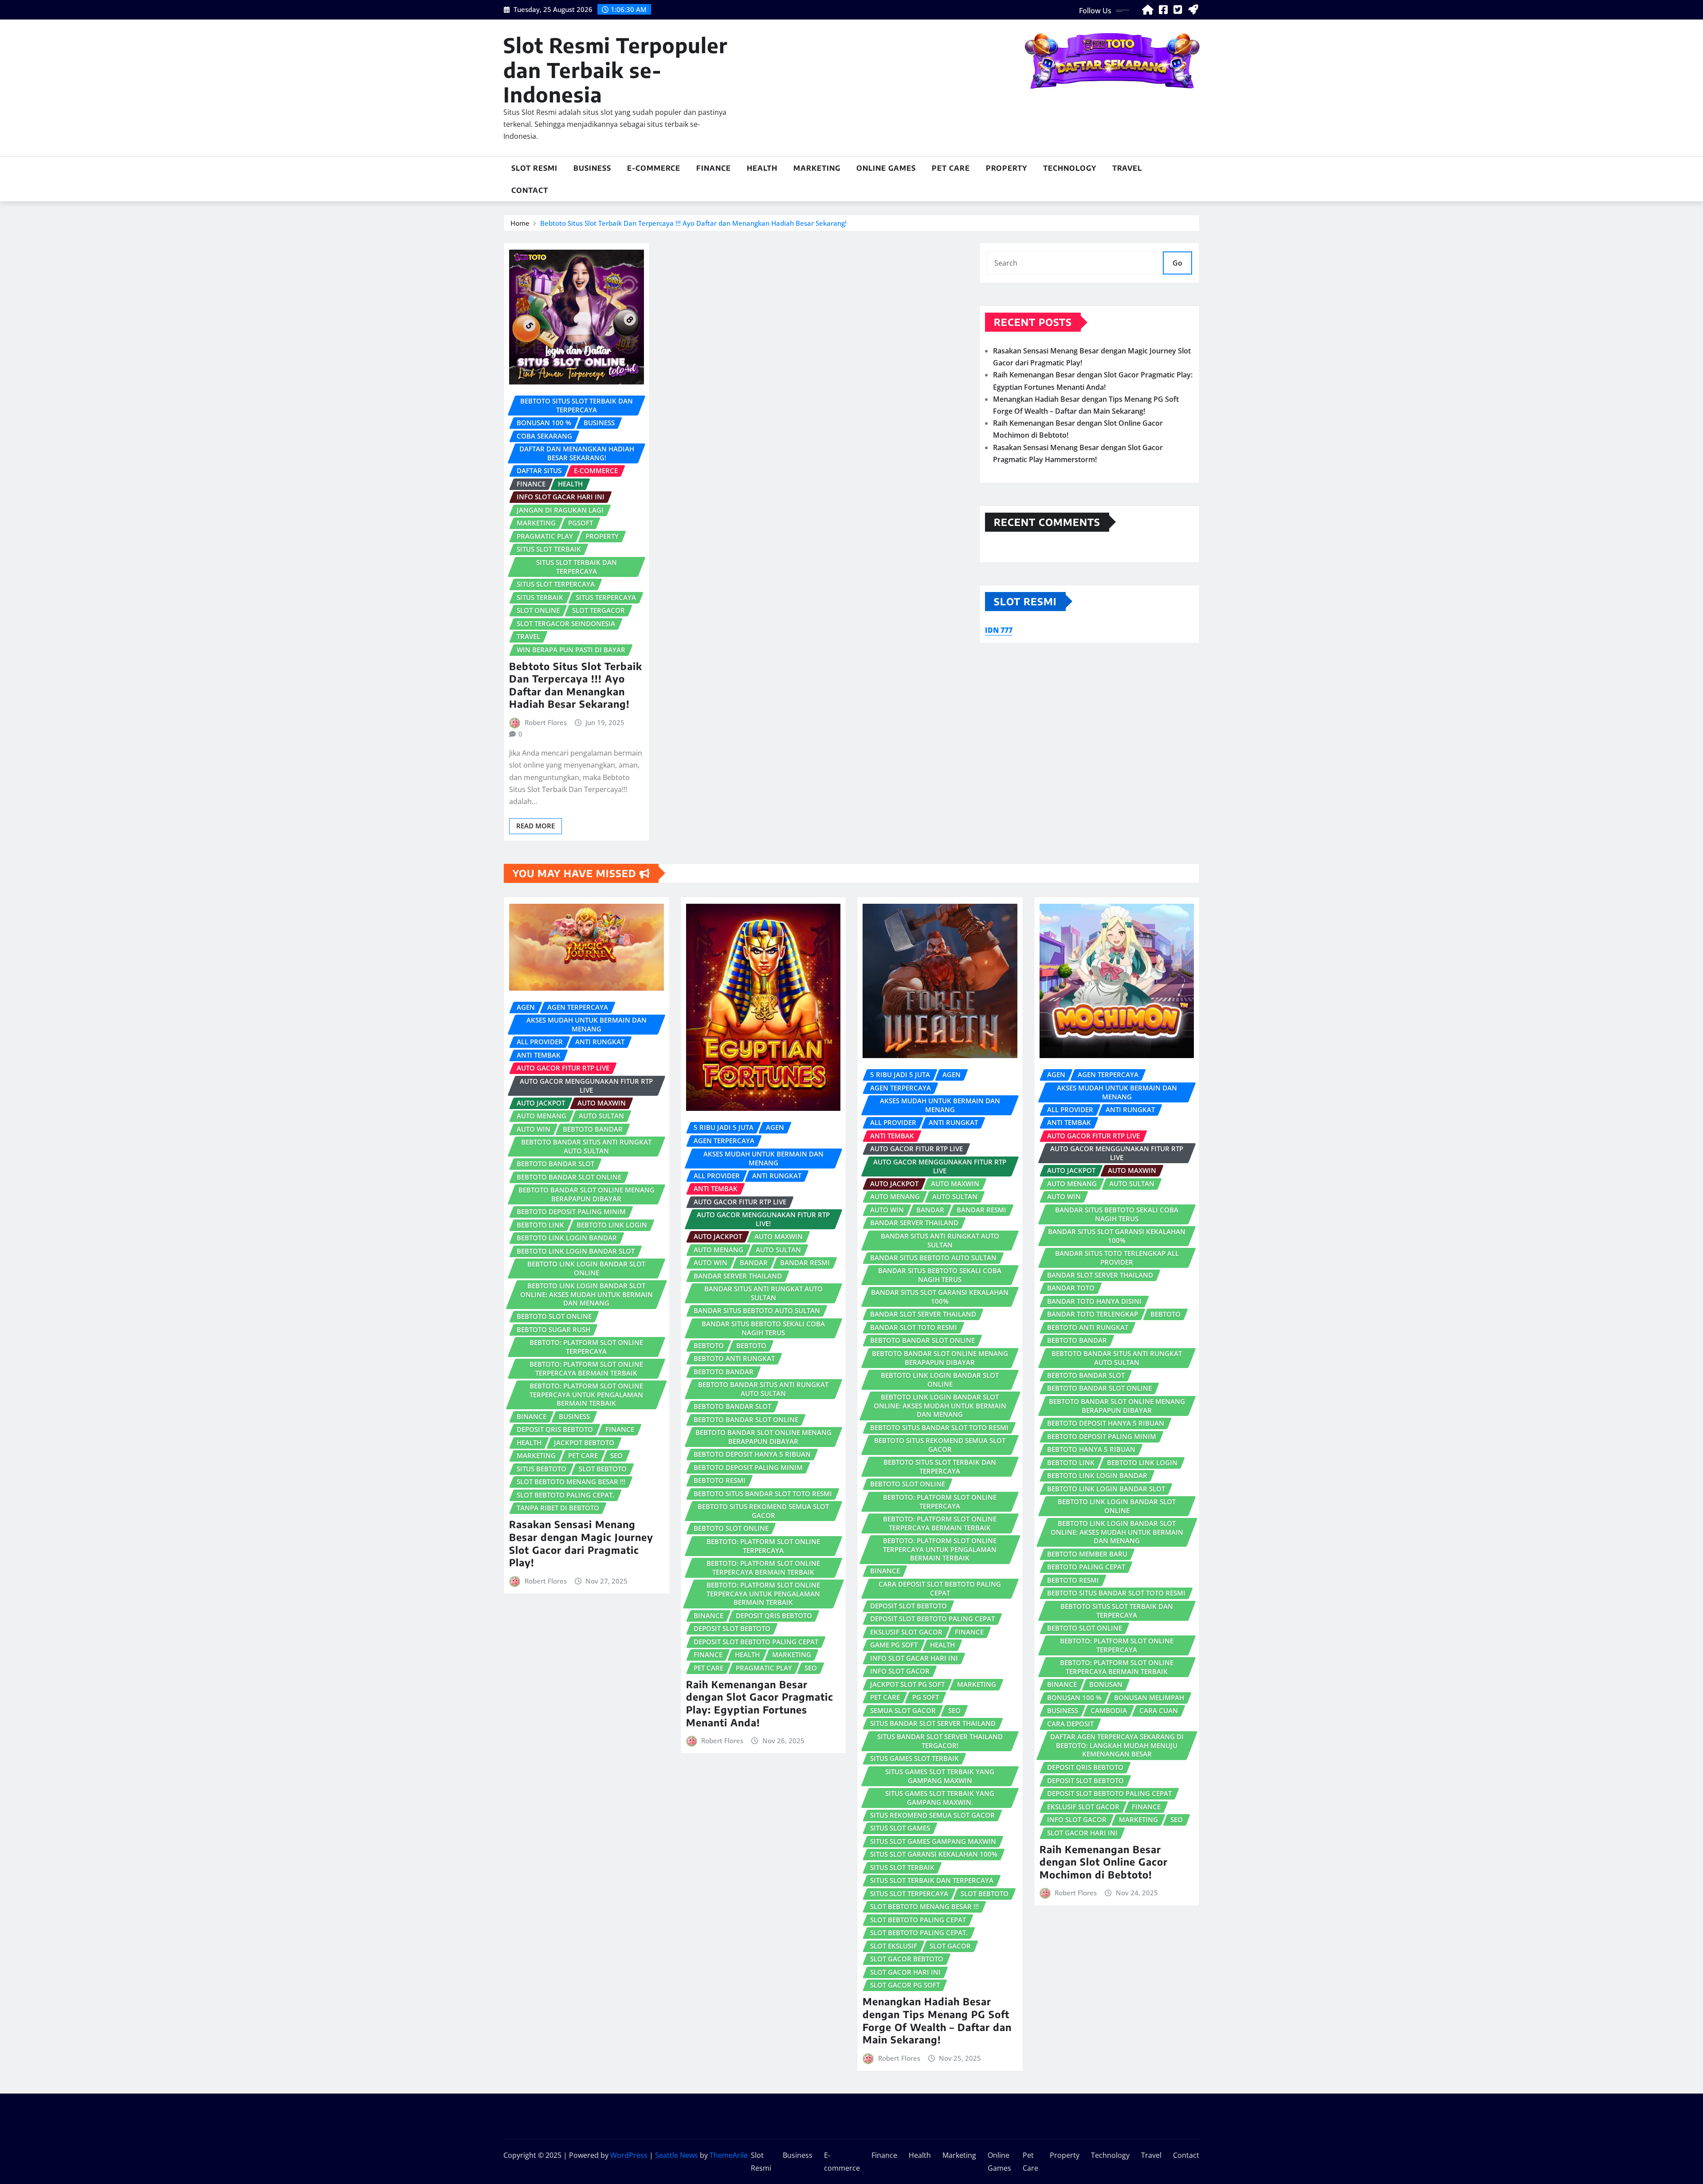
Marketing (817, 168)
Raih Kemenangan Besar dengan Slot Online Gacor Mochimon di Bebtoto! (1104, 1862)
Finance (714, 168)
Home (520, 223)
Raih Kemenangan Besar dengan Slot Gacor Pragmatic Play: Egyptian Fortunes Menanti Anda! (760, 1703)
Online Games (886, 168)
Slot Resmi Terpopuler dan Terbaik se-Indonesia (616, 69)
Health (762, 168)
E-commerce (654, 168)
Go (1177, 263)
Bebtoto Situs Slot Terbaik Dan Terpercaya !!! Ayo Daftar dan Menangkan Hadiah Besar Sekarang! (693, 223)
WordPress (629, 2155)
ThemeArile (729, 2155)
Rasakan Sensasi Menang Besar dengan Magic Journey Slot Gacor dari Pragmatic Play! (581, 1543)
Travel (1127, 168)
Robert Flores (546, 722)
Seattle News (677, 2155)
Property (1006, 168)
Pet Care (951, 168)
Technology (1070, 168)
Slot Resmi (534, 168)
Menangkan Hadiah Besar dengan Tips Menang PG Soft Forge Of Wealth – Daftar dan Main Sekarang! (937, 2020)
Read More (536, 826)
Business (592, 168)
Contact (530, 190)
